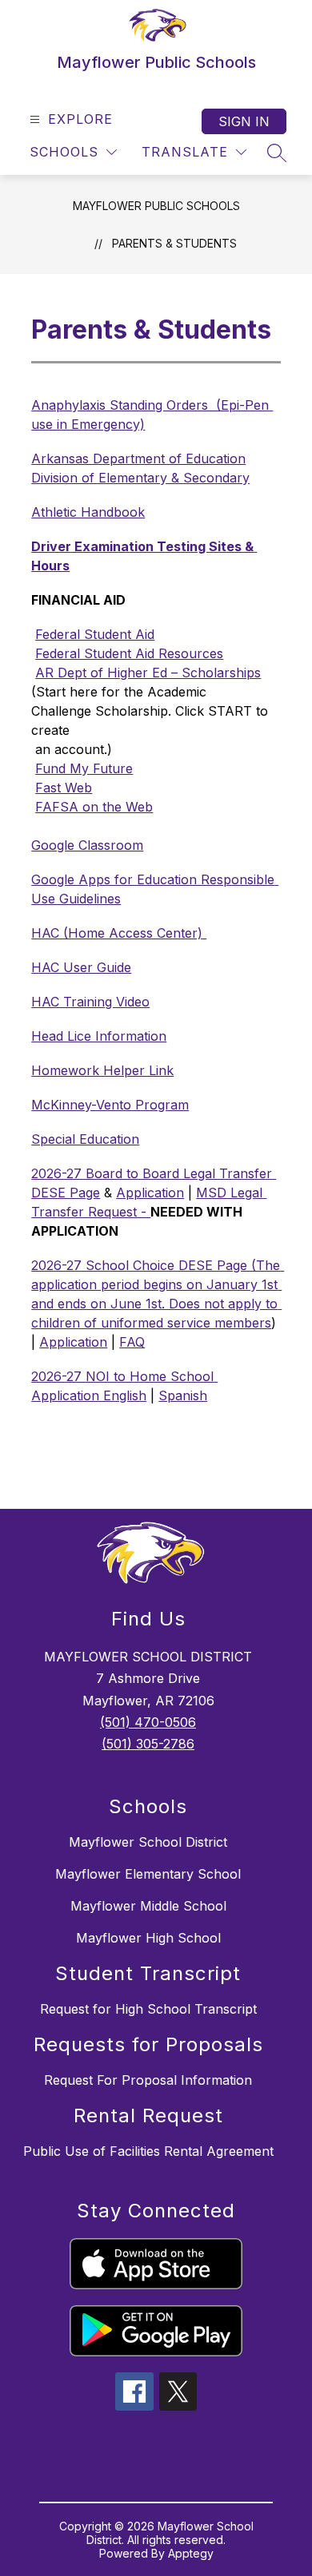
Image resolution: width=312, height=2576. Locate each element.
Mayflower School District (148, 1842)
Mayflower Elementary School (148, 1874)
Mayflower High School (148, 1938)
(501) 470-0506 (148, 1722)
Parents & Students (174, 243)
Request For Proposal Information (148, 2080)
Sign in (244, 121)
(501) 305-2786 (148, 1744)
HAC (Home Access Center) (119, 933)
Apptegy (191, 2553)
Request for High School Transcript (148, 2009)
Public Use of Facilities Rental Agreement (148, 2151)
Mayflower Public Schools (156, 206)
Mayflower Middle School (148, 1906)
